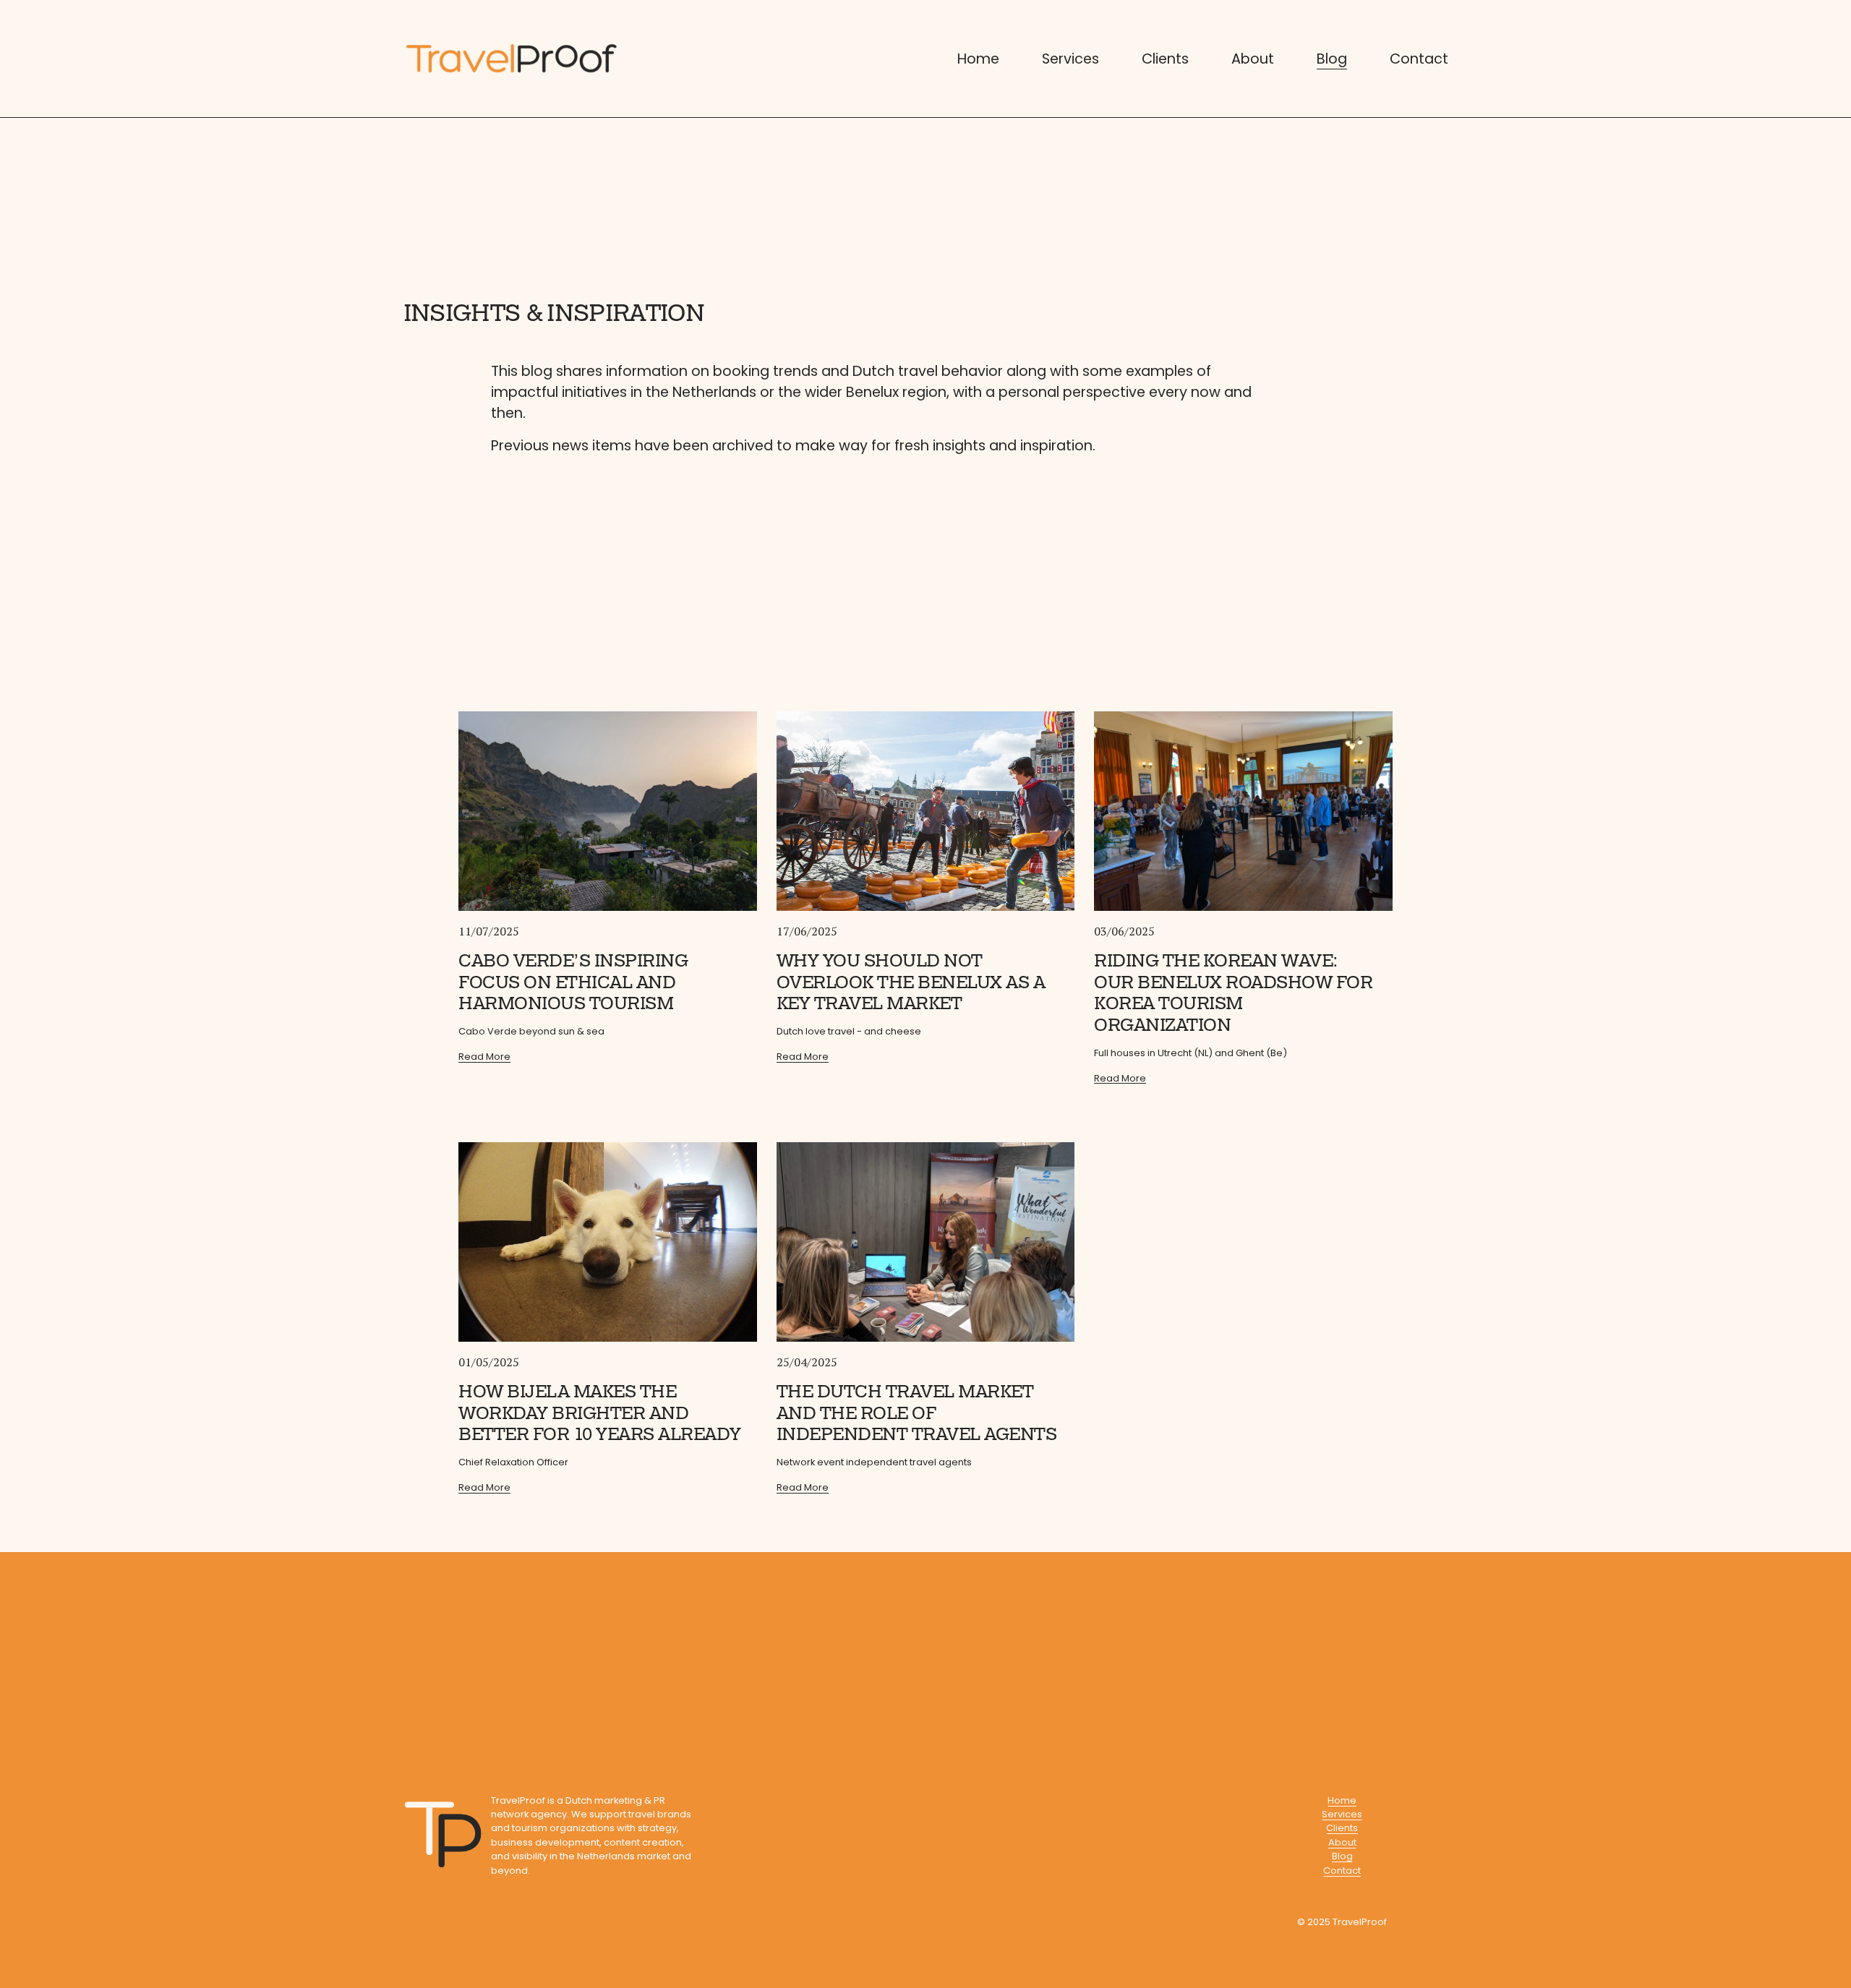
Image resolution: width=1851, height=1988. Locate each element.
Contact (1419, 59)
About (1253, 59)
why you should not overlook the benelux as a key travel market (911, 982)
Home (978, 59)
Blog (1332, 59)
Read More (484, 1057)
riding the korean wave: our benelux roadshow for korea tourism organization (1233, 993)
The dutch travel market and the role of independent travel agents (917, 1413)
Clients (1165, 59)
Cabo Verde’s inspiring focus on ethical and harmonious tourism (573, 982)
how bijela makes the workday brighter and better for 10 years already (600, 1413)
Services (1070, 59)
